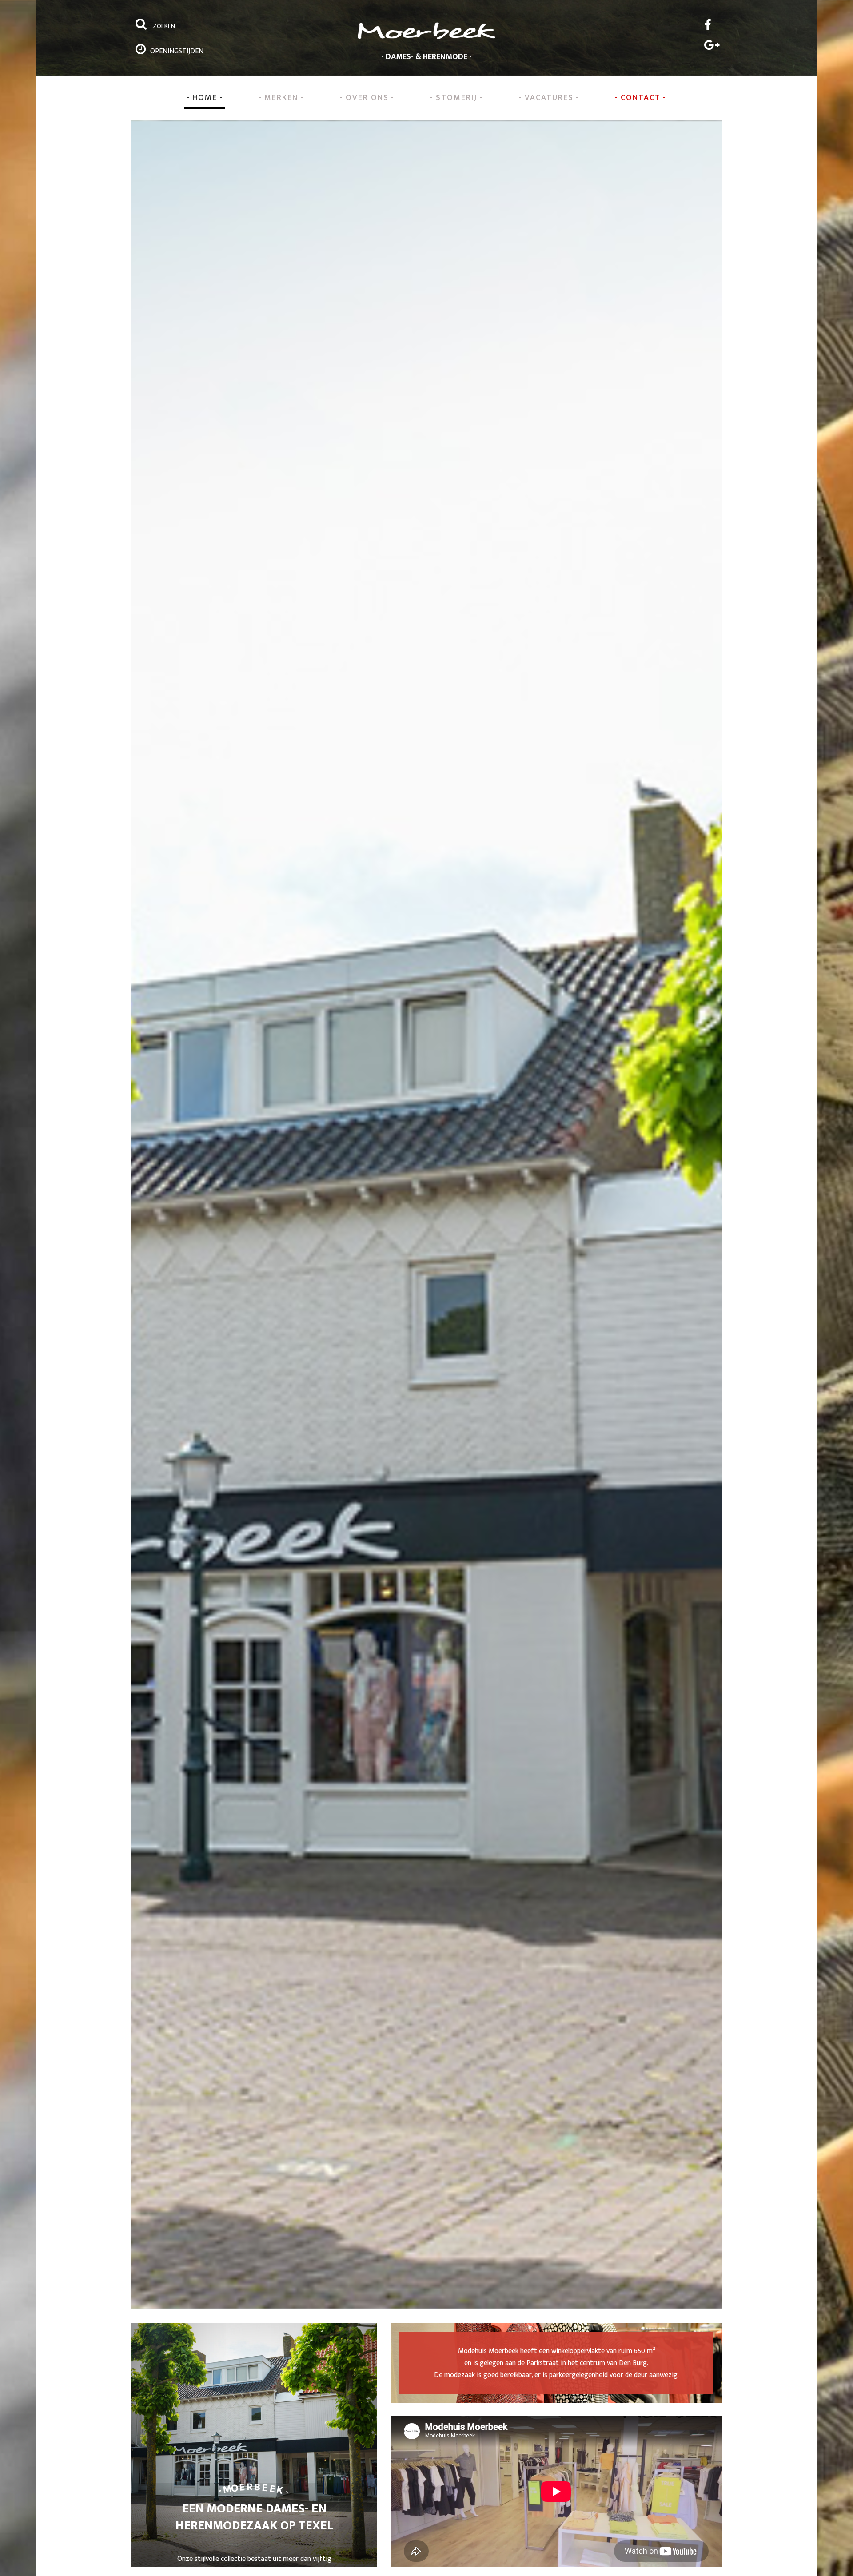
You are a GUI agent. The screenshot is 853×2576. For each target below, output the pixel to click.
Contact (641, 98)
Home (205, 98)
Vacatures (549, 98)
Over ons (367, 98)
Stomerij (456, 98)
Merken (281, 98)
